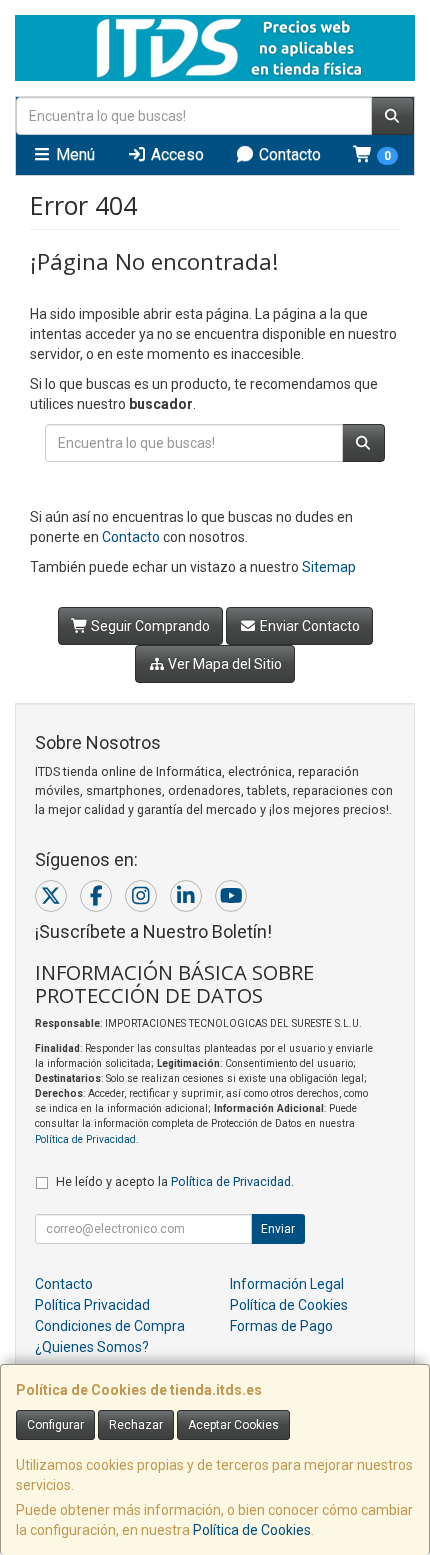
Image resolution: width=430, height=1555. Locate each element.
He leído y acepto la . (175, 1181)
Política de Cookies (252, 1530)
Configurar (55, 1425)
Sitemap (329, 567)
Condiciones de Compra (110, 1326)
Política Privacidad (92, 1305)
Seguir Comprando (149, 626)
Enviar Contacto (308, 626)
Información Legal (287, 1284)
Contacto (288, 154)
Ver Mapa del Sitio (223, 664)
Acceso (175, 154)
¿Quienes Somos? (92, 1347)
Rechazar (136, 1425)
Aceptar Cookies (233, 1425)
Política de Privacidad (85, 1139)
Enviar (278, 1229)
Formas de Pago (281, 1326)
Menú (73, 154)
